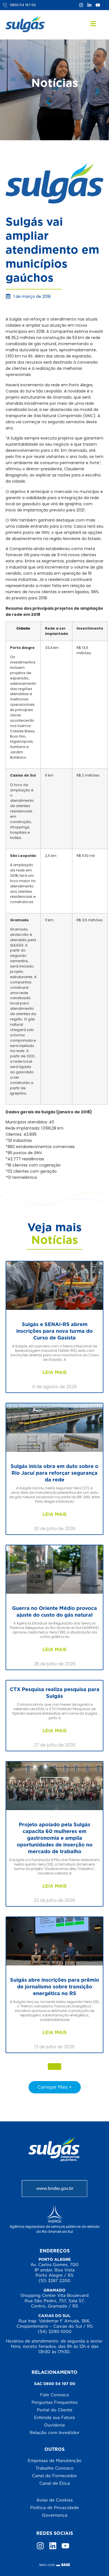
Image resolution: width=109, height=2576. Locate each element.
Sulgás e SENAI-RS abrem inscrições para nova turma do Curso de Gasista (54, 1331)
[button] (54, 2067)
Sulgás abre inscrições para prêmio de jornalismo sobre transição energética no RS (55, 1987)
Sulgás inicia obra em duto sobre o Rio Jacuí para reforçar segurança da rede (54, 1473)
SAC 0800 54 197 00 (55, 2384)
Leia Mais (54, 1372)
